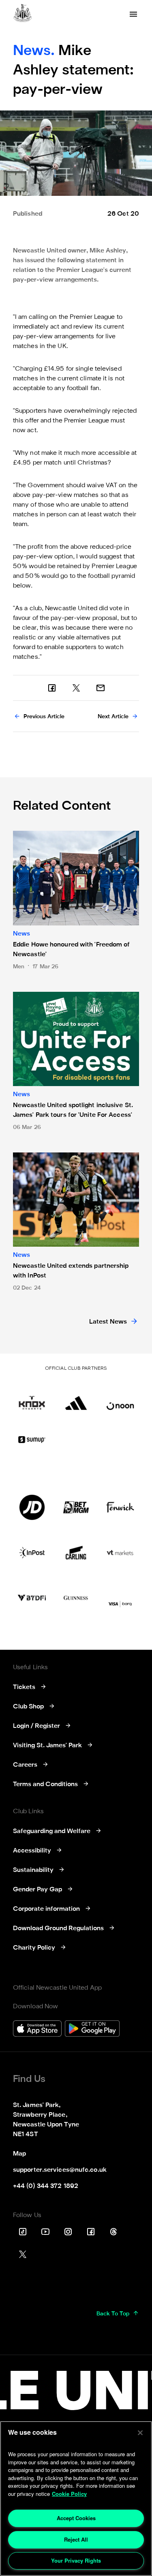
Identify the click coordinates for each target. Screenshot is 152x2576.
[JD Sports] (32, 1507)
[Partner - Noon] (120, 1397)
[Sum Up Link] (32, 1439)
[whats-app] (101, 688)
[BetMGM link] (76, 1507)
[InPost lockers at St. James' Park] (32, 1553)
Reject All (76, 2539)
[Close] (140, 2433)
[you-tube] (45, 2232)
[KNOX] (32, 1397)
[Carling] (76, 1553)
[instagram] (68, 2232)
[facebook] (52, 688)
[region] (76, 2499)
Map (19, 2154)
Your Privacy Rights (76, 2560)
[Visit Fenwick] (120, 1507)
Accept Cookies (76, 2518)
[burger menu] (133, 14)
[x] (76, 688)
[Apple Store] (37, 2030)
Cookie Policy (69, 2494)
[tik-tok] (23, 2232)
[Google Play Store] (92, 2030)
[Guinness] (76, 1598)
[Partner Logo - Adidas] (76, 1397)
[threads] (113, 2232)
